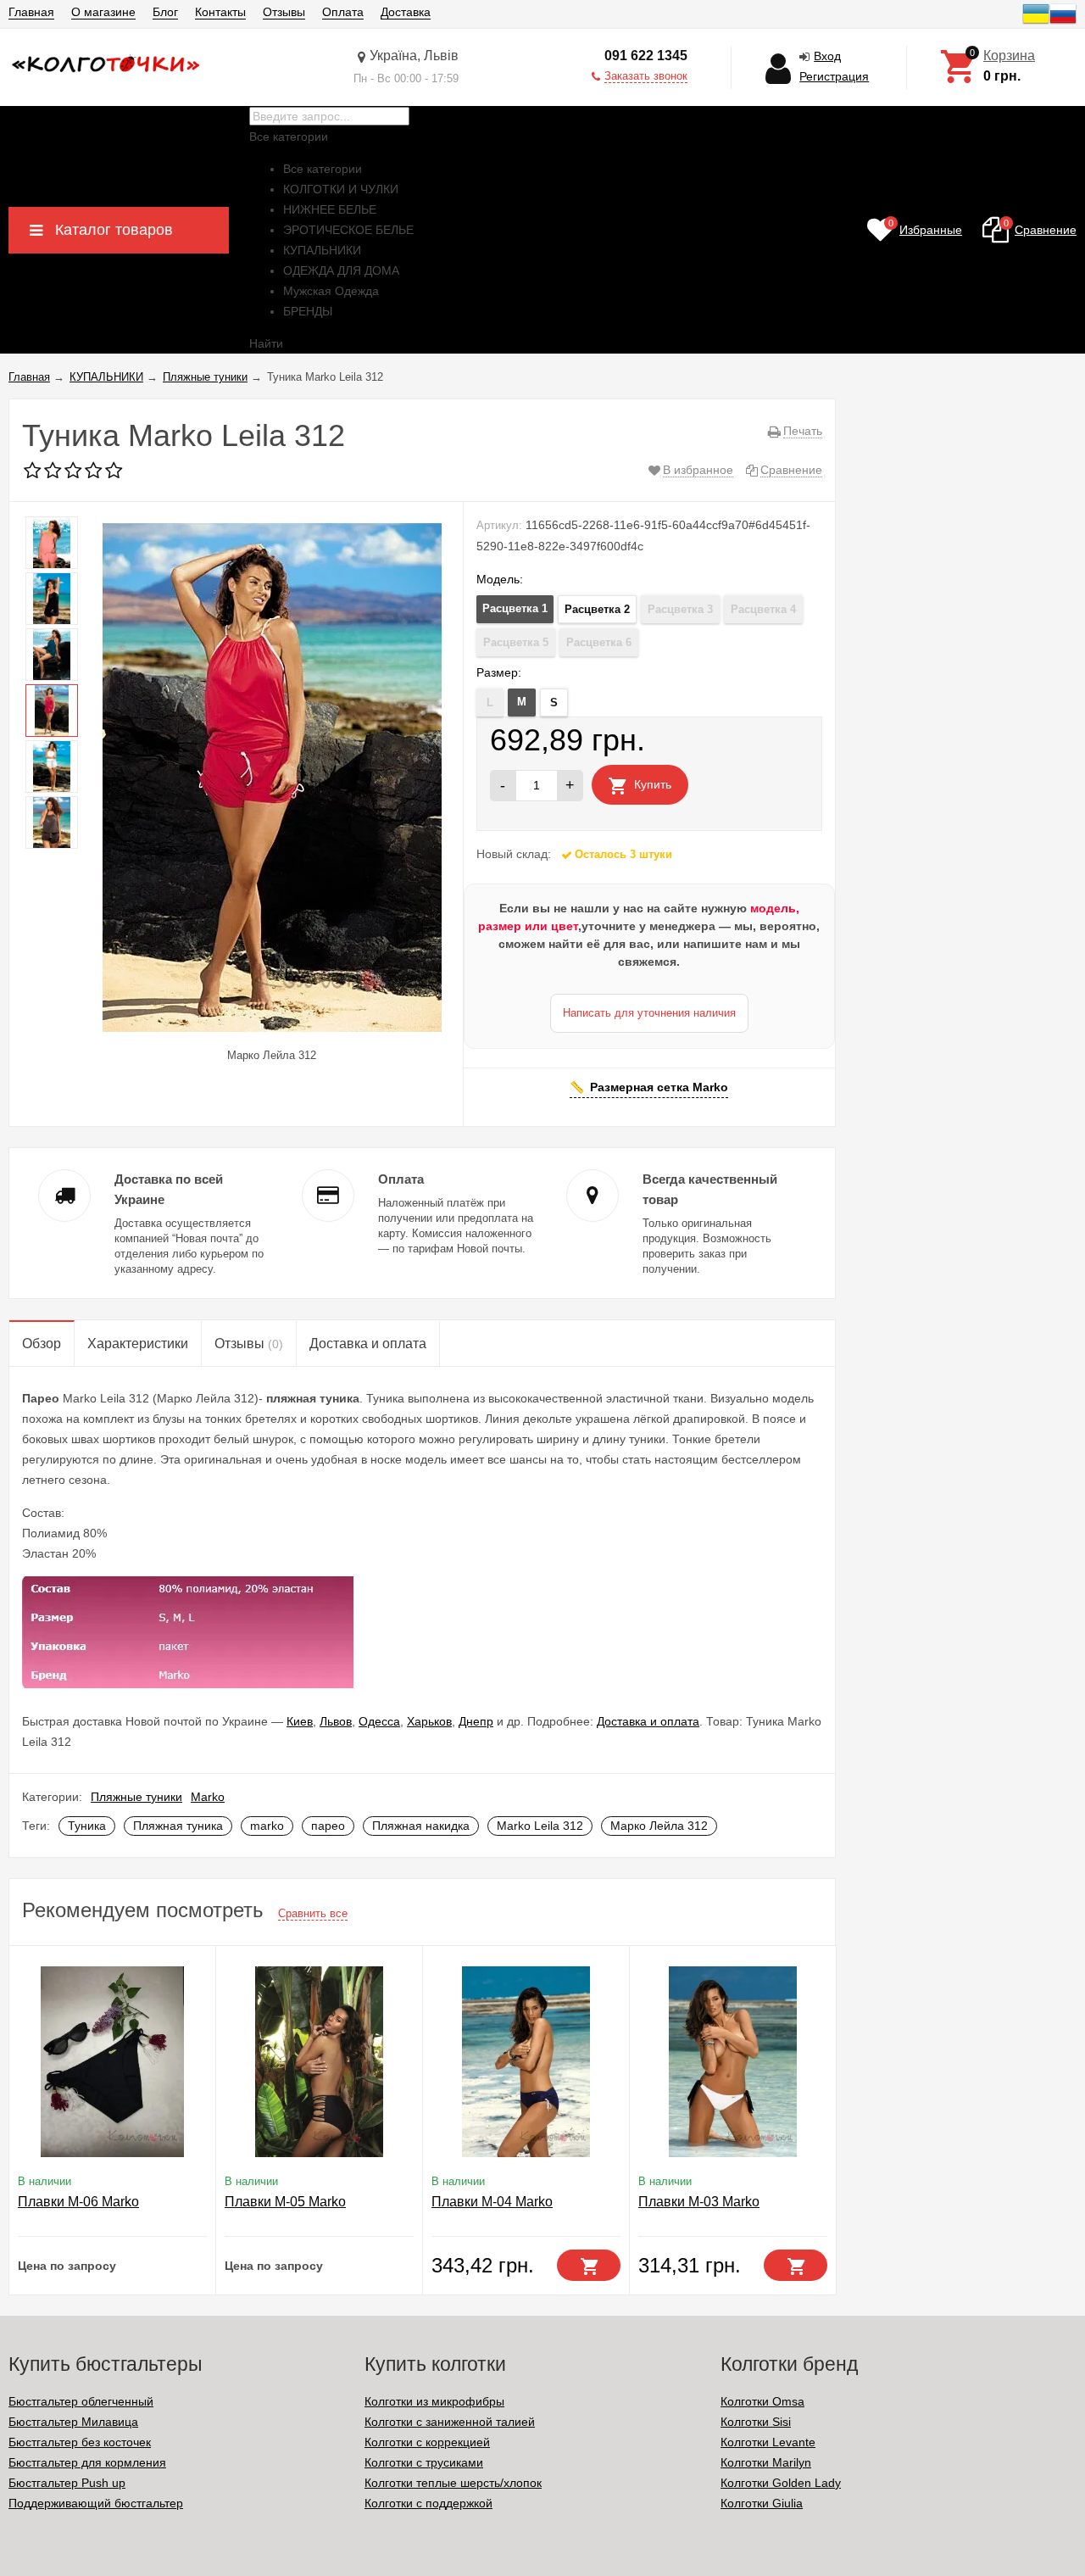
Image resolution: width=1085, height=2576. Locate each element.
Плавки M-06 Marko (78, 2202)
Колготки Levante (768, 2442)
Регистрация (834, 76)
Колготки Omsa (762, 2401)
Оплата (343, 12)
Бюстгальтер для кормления (87, 2462)
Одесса (379, 1721)
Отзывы (284, 12)
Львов (336, 1721)
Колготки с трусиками (424, 2462)
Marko (208, 1797)
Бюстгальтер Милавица (73, 2422)
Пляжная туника (178, 1826)
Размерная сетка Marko (659, 1087)
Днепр (476, 1721)
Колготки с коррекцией (427, 2442)
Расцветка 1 (515, 608)
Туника (87, 1826)
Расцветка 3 (680, 609)
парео (328, 1826)
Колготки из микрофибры (434, 2401)
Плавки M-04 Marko (492, 2202)
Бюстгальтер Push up (67, 2483)
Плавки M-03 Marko (699, 2202)
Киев (300, 1721)
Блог (165, 12)
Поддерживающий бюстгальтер (96, 2503)
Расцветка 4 (763, 609)
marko (267, 1826)
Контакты (220, 12)
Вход (827, 56)
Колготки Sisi (756, 2422)
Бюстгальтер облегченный (81, 2401)
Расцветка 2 (597, 609)
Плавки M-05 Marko (285, 2202)
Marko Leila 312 (540, 1826)
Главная (31, 12)
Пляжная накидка (421, 1826)
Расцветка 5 (516, 642)
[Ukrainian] (1036, 23)
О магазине (103, 12)
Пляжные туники (136, 1797)
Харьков (429, 1721)
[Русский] (1063, 23)
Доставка (406, 12)
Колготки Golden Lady (781, 2483)
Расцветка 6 (599, 642)
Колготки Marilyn (766, 2462)
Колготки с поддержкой (428, 2503)
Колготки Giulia (762, 2503)
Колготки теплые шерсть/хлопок (453, 2483)
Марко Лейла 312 (659, 1826)
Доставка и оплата (648, 1721)
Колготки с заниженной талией (450, 2422)
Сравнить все (313, 1913)
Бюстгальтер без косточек (80, 2442)
